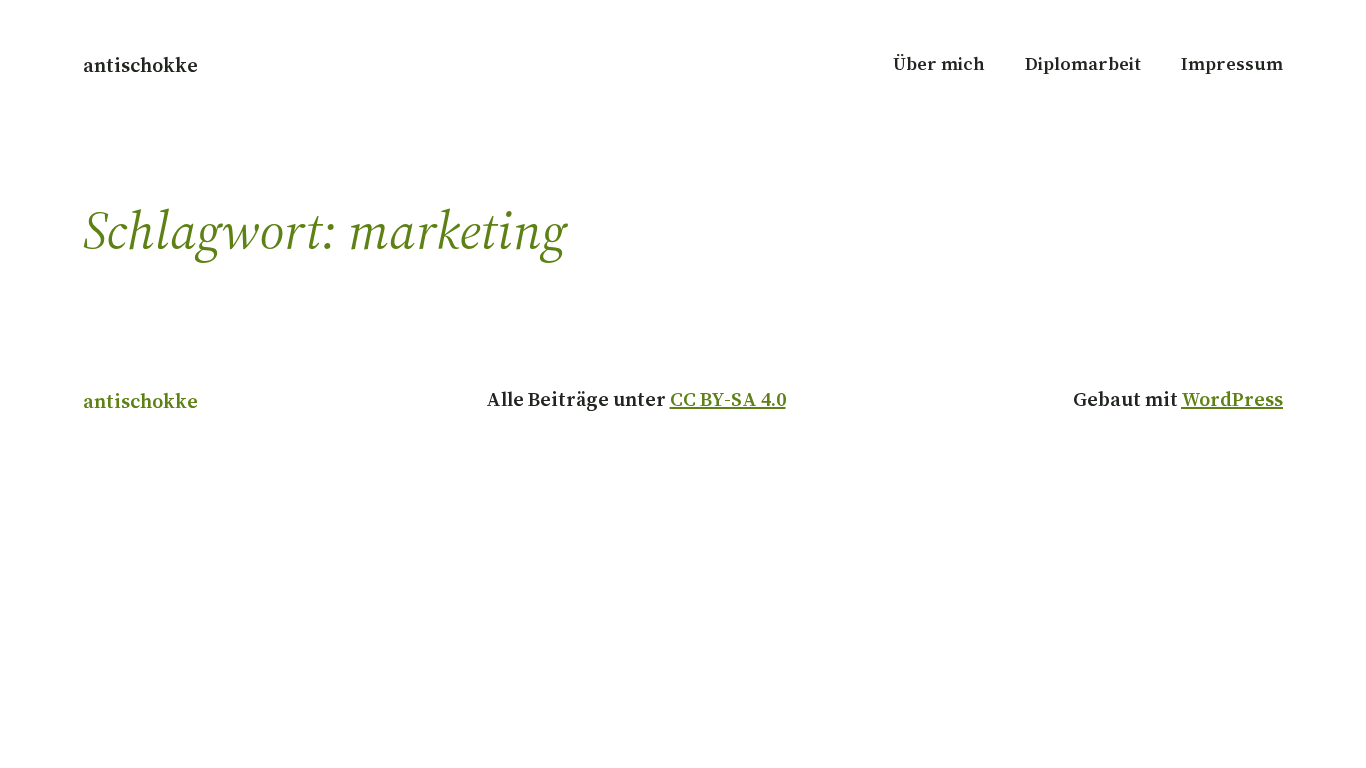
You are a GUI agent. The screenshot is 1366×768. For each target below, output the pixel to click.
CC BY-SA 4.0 (728, 399)
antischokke (140, 65)
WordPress (1232, 399)
